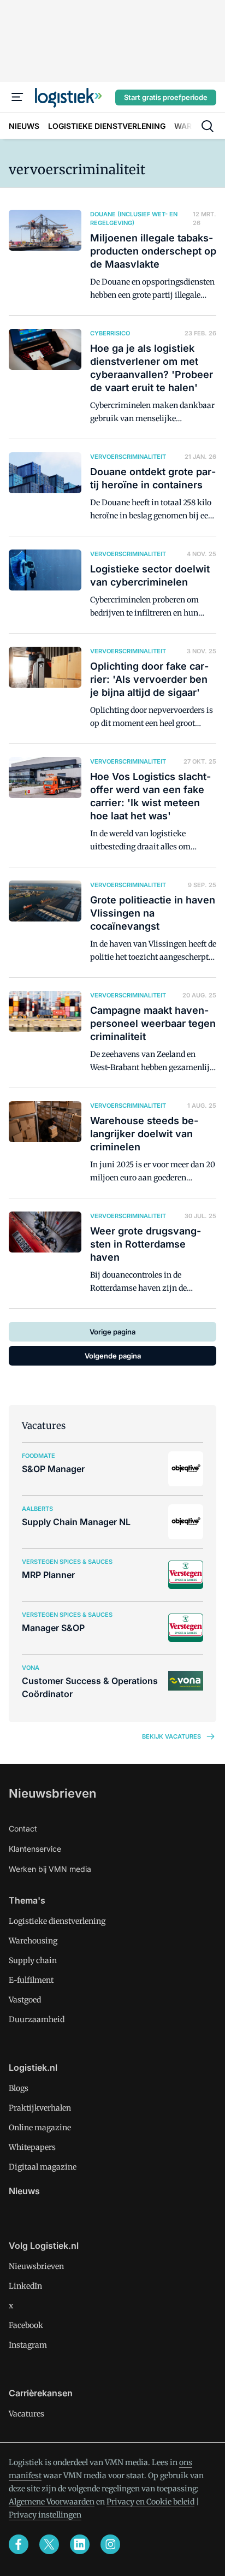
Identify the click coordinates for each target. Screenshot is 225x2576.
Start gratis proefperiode (166, 97)
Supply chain (33, 1960)
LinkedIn (25, 2286)
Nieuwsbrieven (52, 1793)
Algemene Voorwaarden (52, 2502)
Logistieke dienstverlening (57, 1921)
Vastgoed (25, 2000)
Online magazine (40, 2128)
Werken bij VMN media (50, 1869)
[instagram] (110, 2544)
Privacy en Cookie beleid (150, 2502)
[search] (208, 126)
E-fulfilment (31, 1980)
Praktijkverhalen (40, 2108)
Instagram (28, 2345)
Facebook (26, 2325)
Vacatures (26, 2414)
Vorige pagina (112, 1332)
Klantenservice (35, 1849)
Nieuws (24, 2191)
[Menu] (17, 97)
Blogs (19, 2088)
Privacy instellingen (45, 2515)
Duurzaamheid (37, 2019)
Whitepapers (32, 2147)
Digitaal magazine (43, 2167)
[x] (49, 2544)
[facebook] (19, 2544)
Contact (23, 1828)
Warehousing (33, 1941)
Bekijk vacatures (171, 1736)
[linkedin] (80, 2544)
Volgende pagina (113, 1356)
